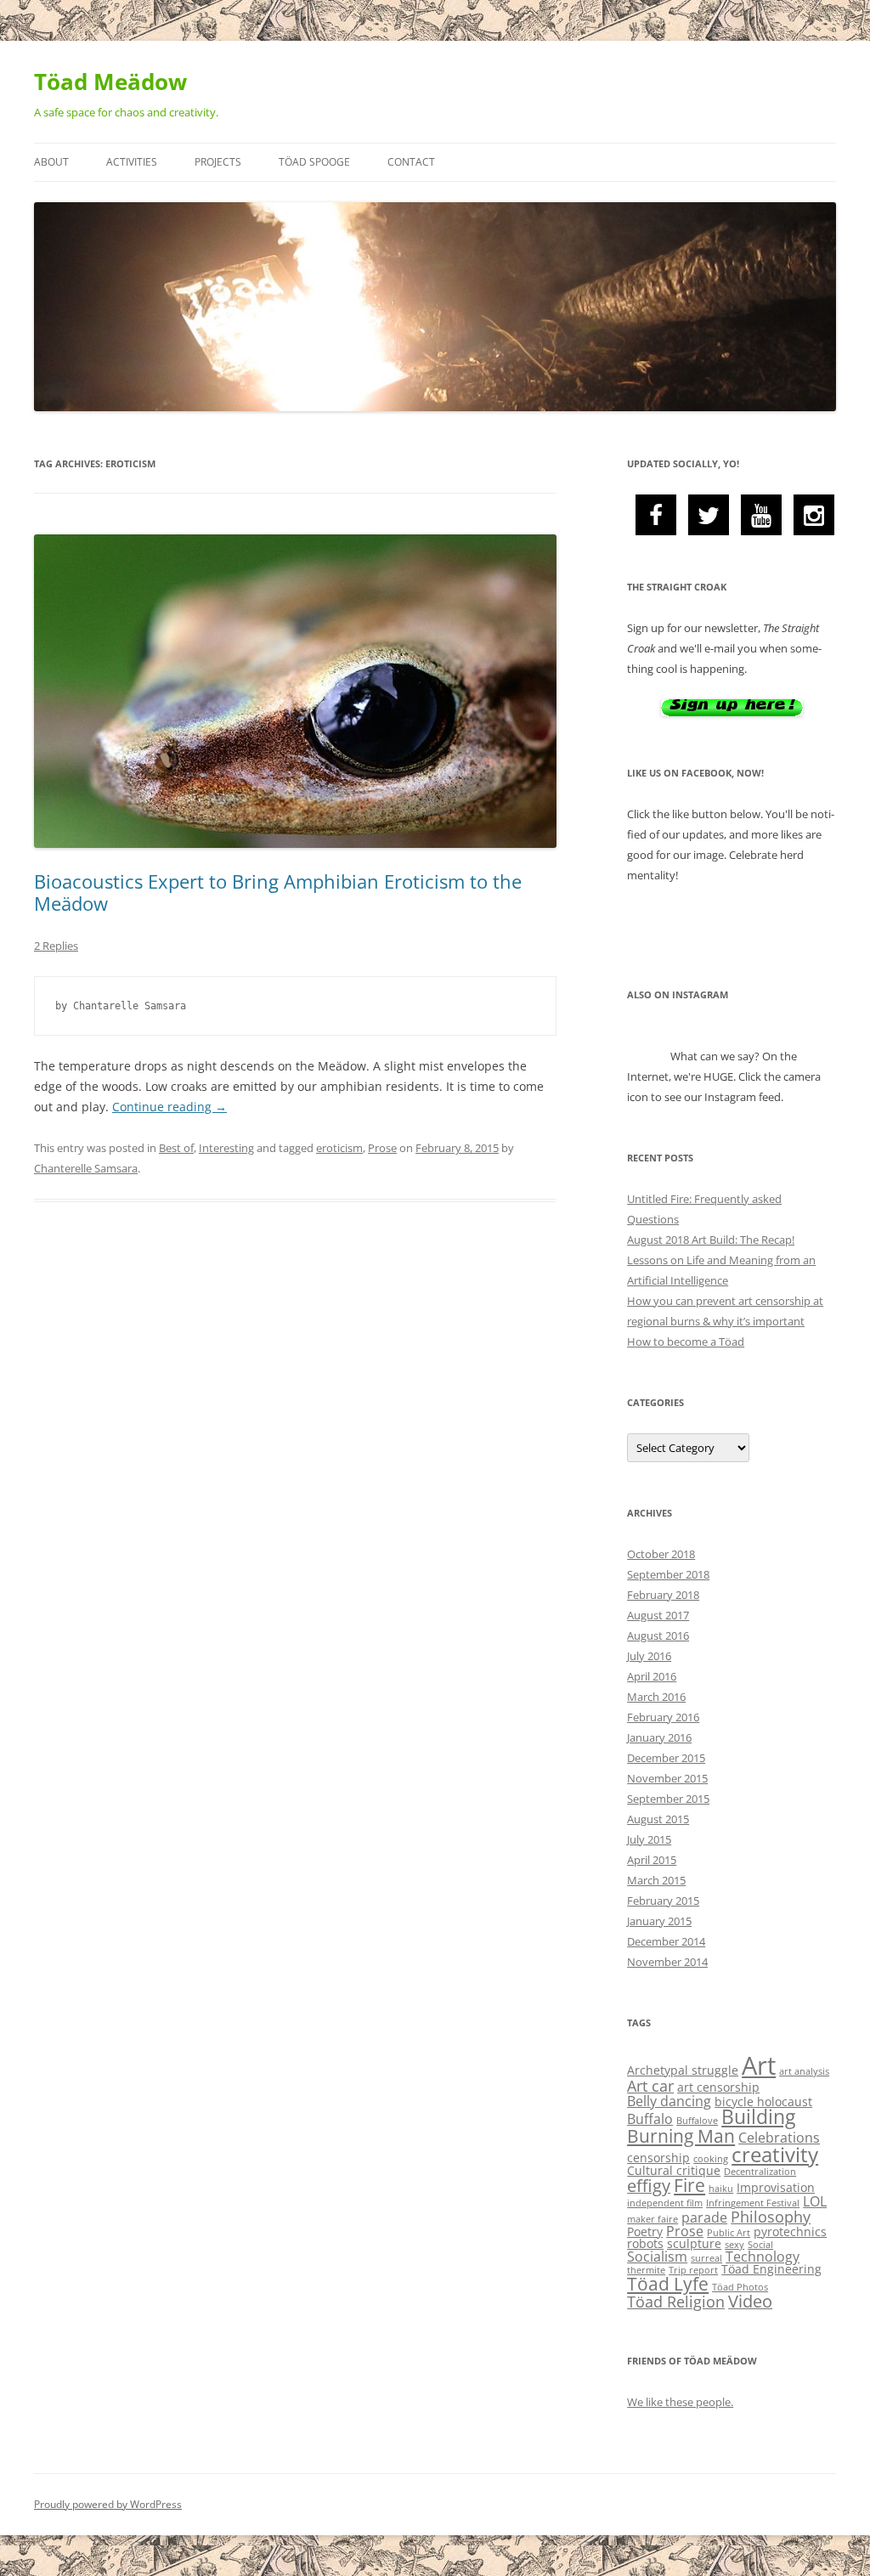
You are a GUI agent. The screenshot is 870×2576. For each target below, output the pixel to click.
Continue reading (169, 1107)
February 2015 (663, 1901)
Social (760, 2245)
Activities (132, 162)
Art (759, 2065)
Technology (763, 2257)
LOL (815, 2201)
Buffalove (697, 2121)
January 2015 (659, 1921)
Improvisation (776, 2187)
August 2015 (658, 1819)
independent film (665, 2203)
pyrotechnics (790, 2231)
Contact (411, 162)
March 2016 (656, 1697)
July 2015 (649, 1839)
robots (645, 2243)
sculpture (694, 2243)
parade (704, 2217)
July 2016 (649, 1656)
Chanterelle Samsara (86, 1168)
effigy (649, 2186)
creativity (775, 2155)
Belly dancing (669, 2101)
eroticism (339, 1148)
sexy (734, 2245)
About (51, 162)
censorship (658, 2158)
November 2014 (667, 1962)
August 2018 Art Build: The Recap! (711, 1240)
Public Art (729, 2233)
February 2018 (663, 1595)
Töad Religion (676, 2302)
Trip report (693, 2270)
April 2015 (652, 1860)
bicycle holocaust (763, 2101)
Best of (176, 1148)
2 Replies (56, 946)
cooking (711, 2159)
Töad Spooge (314, 162)
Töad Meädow (110, 82)
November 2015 (667, 1778)
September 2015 (668, 1799)
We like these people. (680, 2402)
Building (758, 2117)
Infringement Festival (753, 2203)
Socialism (657, 2257)
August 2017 (658, 1615)
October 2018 (661, 1554)
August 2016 (658, 1635)
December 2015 (666, 1758)
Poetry (645, 2231)
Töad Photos (740, 2287)
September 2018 (668, 1574)
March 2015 (656, 1880)
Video (750, 2301)
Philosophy (771, 2217)
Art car (650, 2086)
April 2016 (652, 1676)
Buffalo (650, 2119)
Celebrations (779, 2138)
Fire (689, 2185)
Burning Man (681, 2136)
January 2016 (659, 1737)
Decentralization (760, 2172)
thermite (646, 2270)
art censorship (718, 2087)
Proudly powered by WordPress (108, 2504)
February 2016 (663, 1717)
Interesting (226, 1148)
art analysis (804, 2071)
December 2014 (666, 1941)
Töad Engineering (771, 2269)
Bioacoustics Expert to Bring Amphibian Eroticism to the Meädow (278, 892)
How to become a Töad (686, 1342)
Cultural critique (674, 2170)
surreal (706, 2258)
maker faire (652, 2219)
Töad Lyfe (668, 2284)
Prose (382, 1148)
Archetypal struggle (683, 2070)
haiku (721, 2189)
